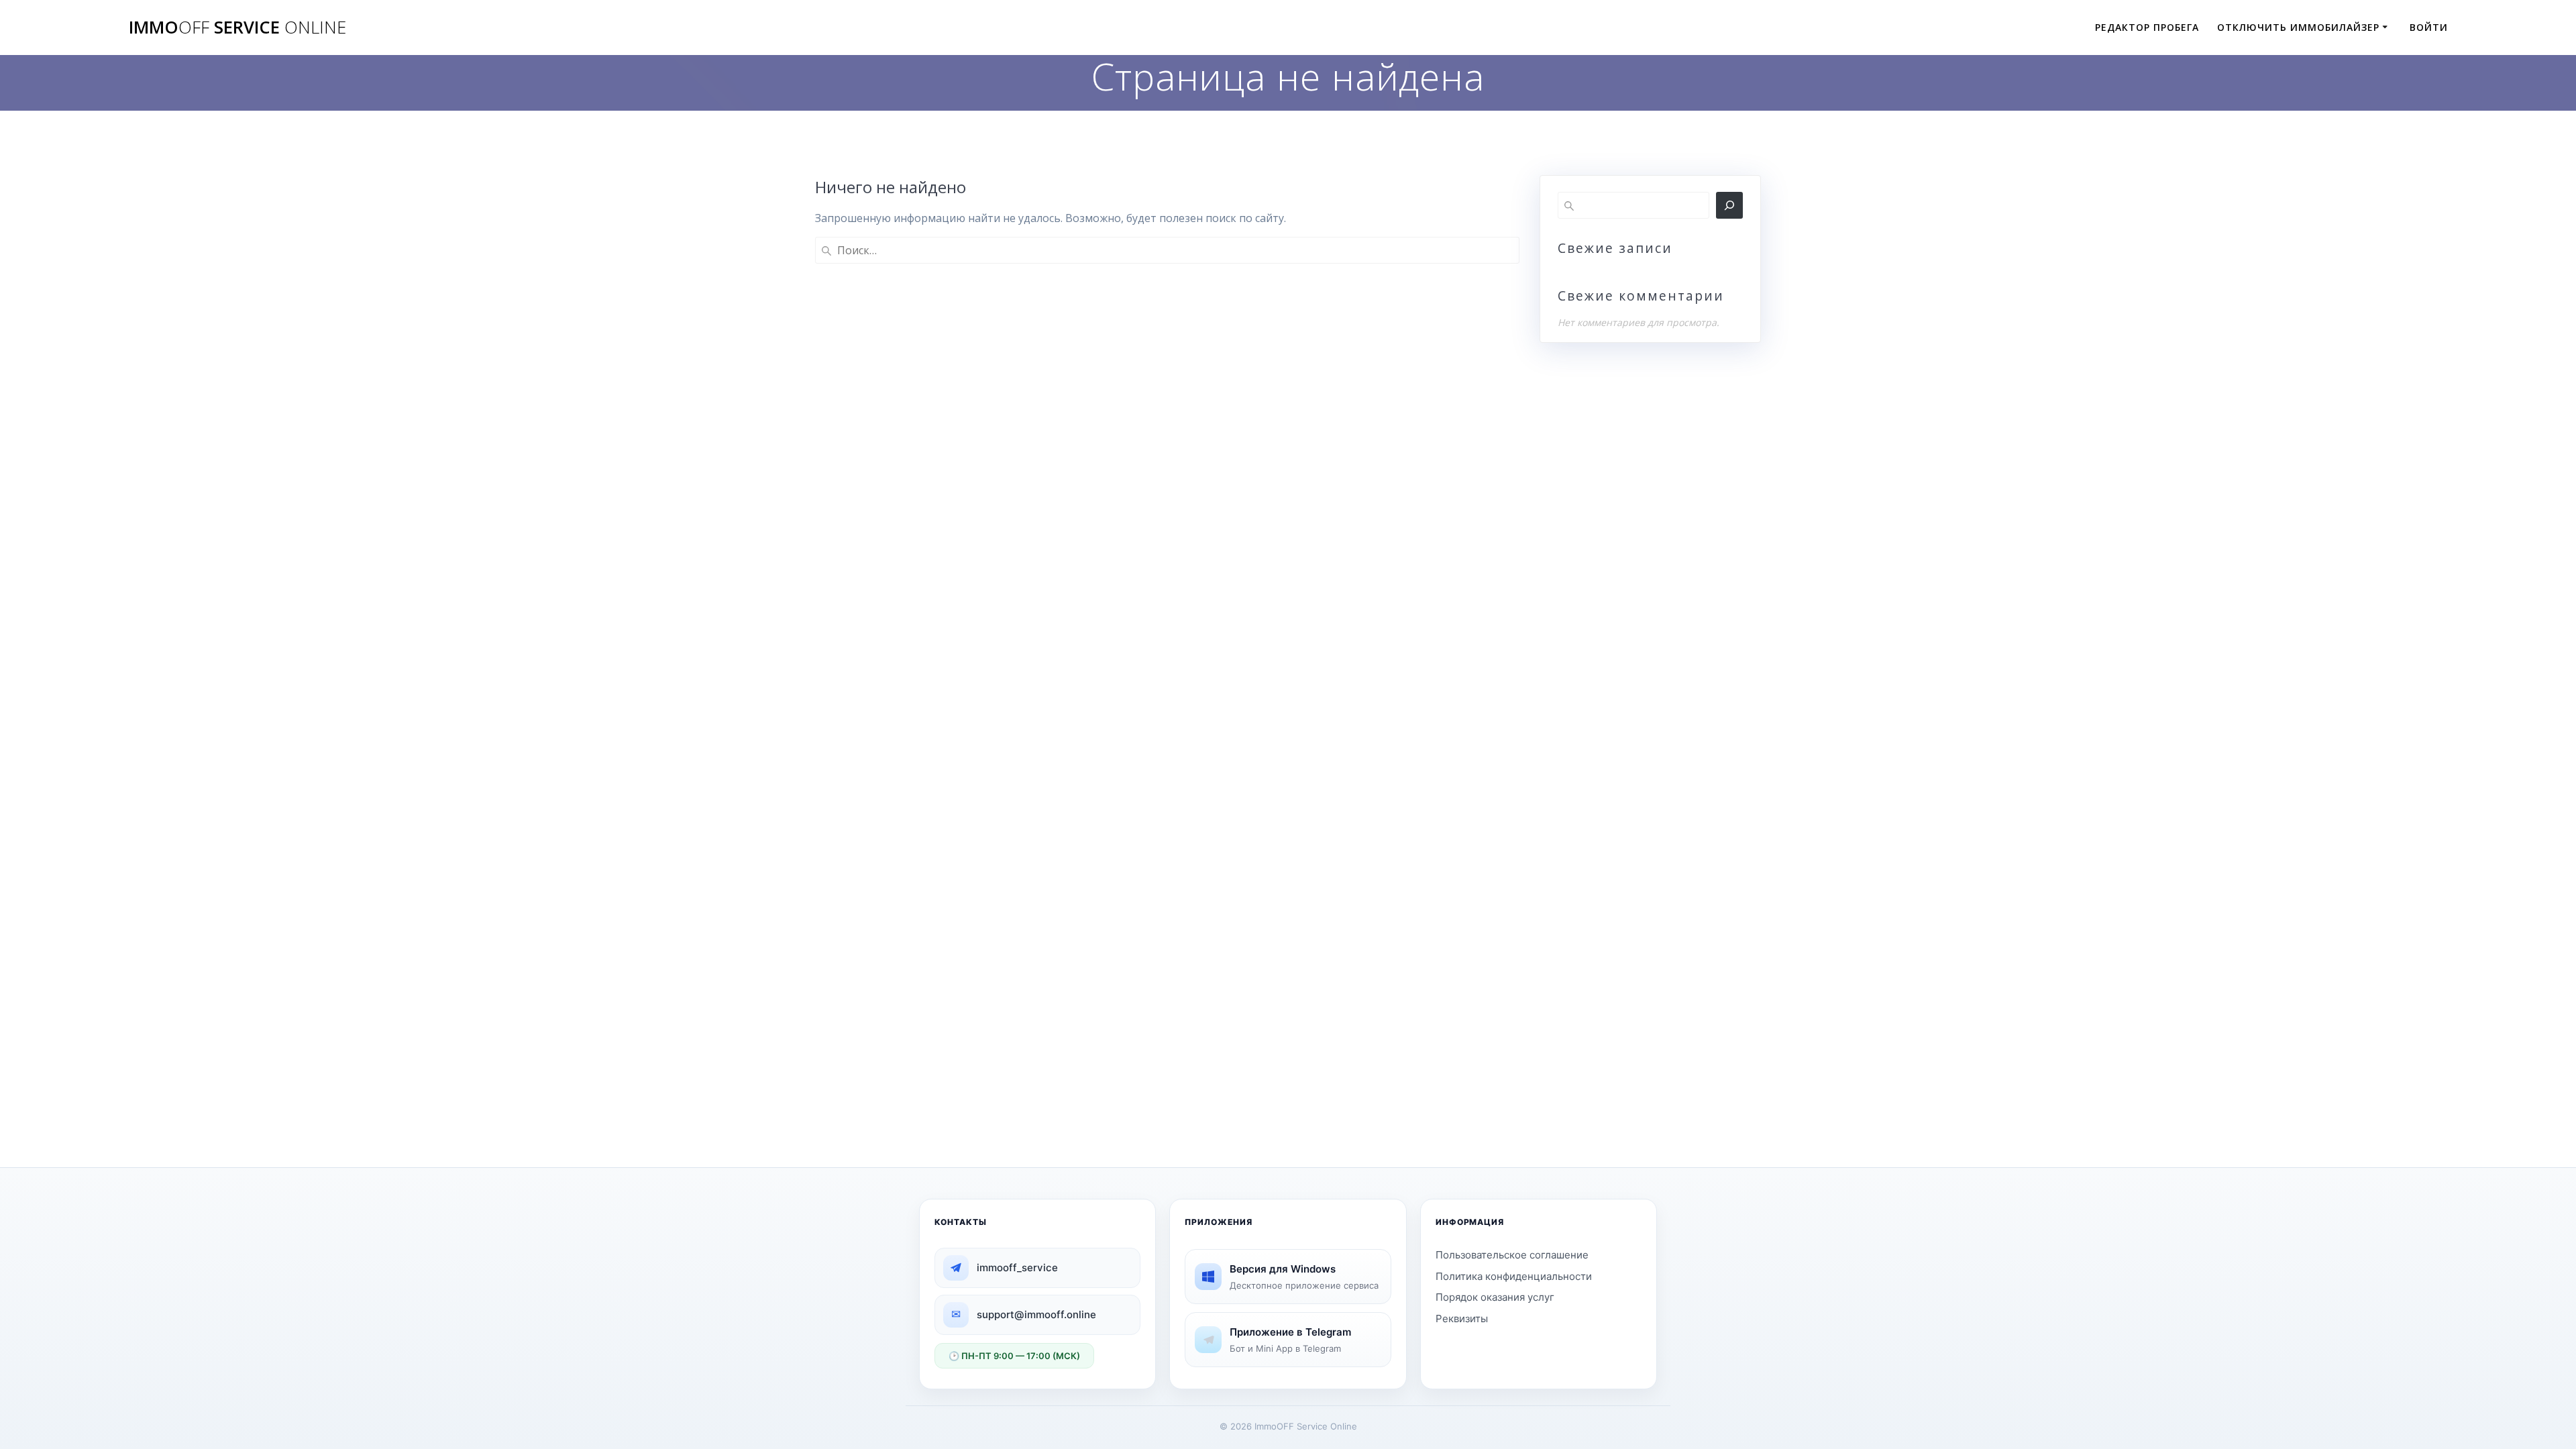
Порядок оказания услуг (1495, 1297)
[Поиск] (1729, 205)
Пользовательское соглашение (1512, 1255)
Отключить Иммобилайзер (2298, 27)
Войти (2429, 27)
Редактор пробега (2147, 27)
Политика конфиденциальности (1514, 1276)
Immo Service (237, 28)
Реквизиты (1462, 1319)
